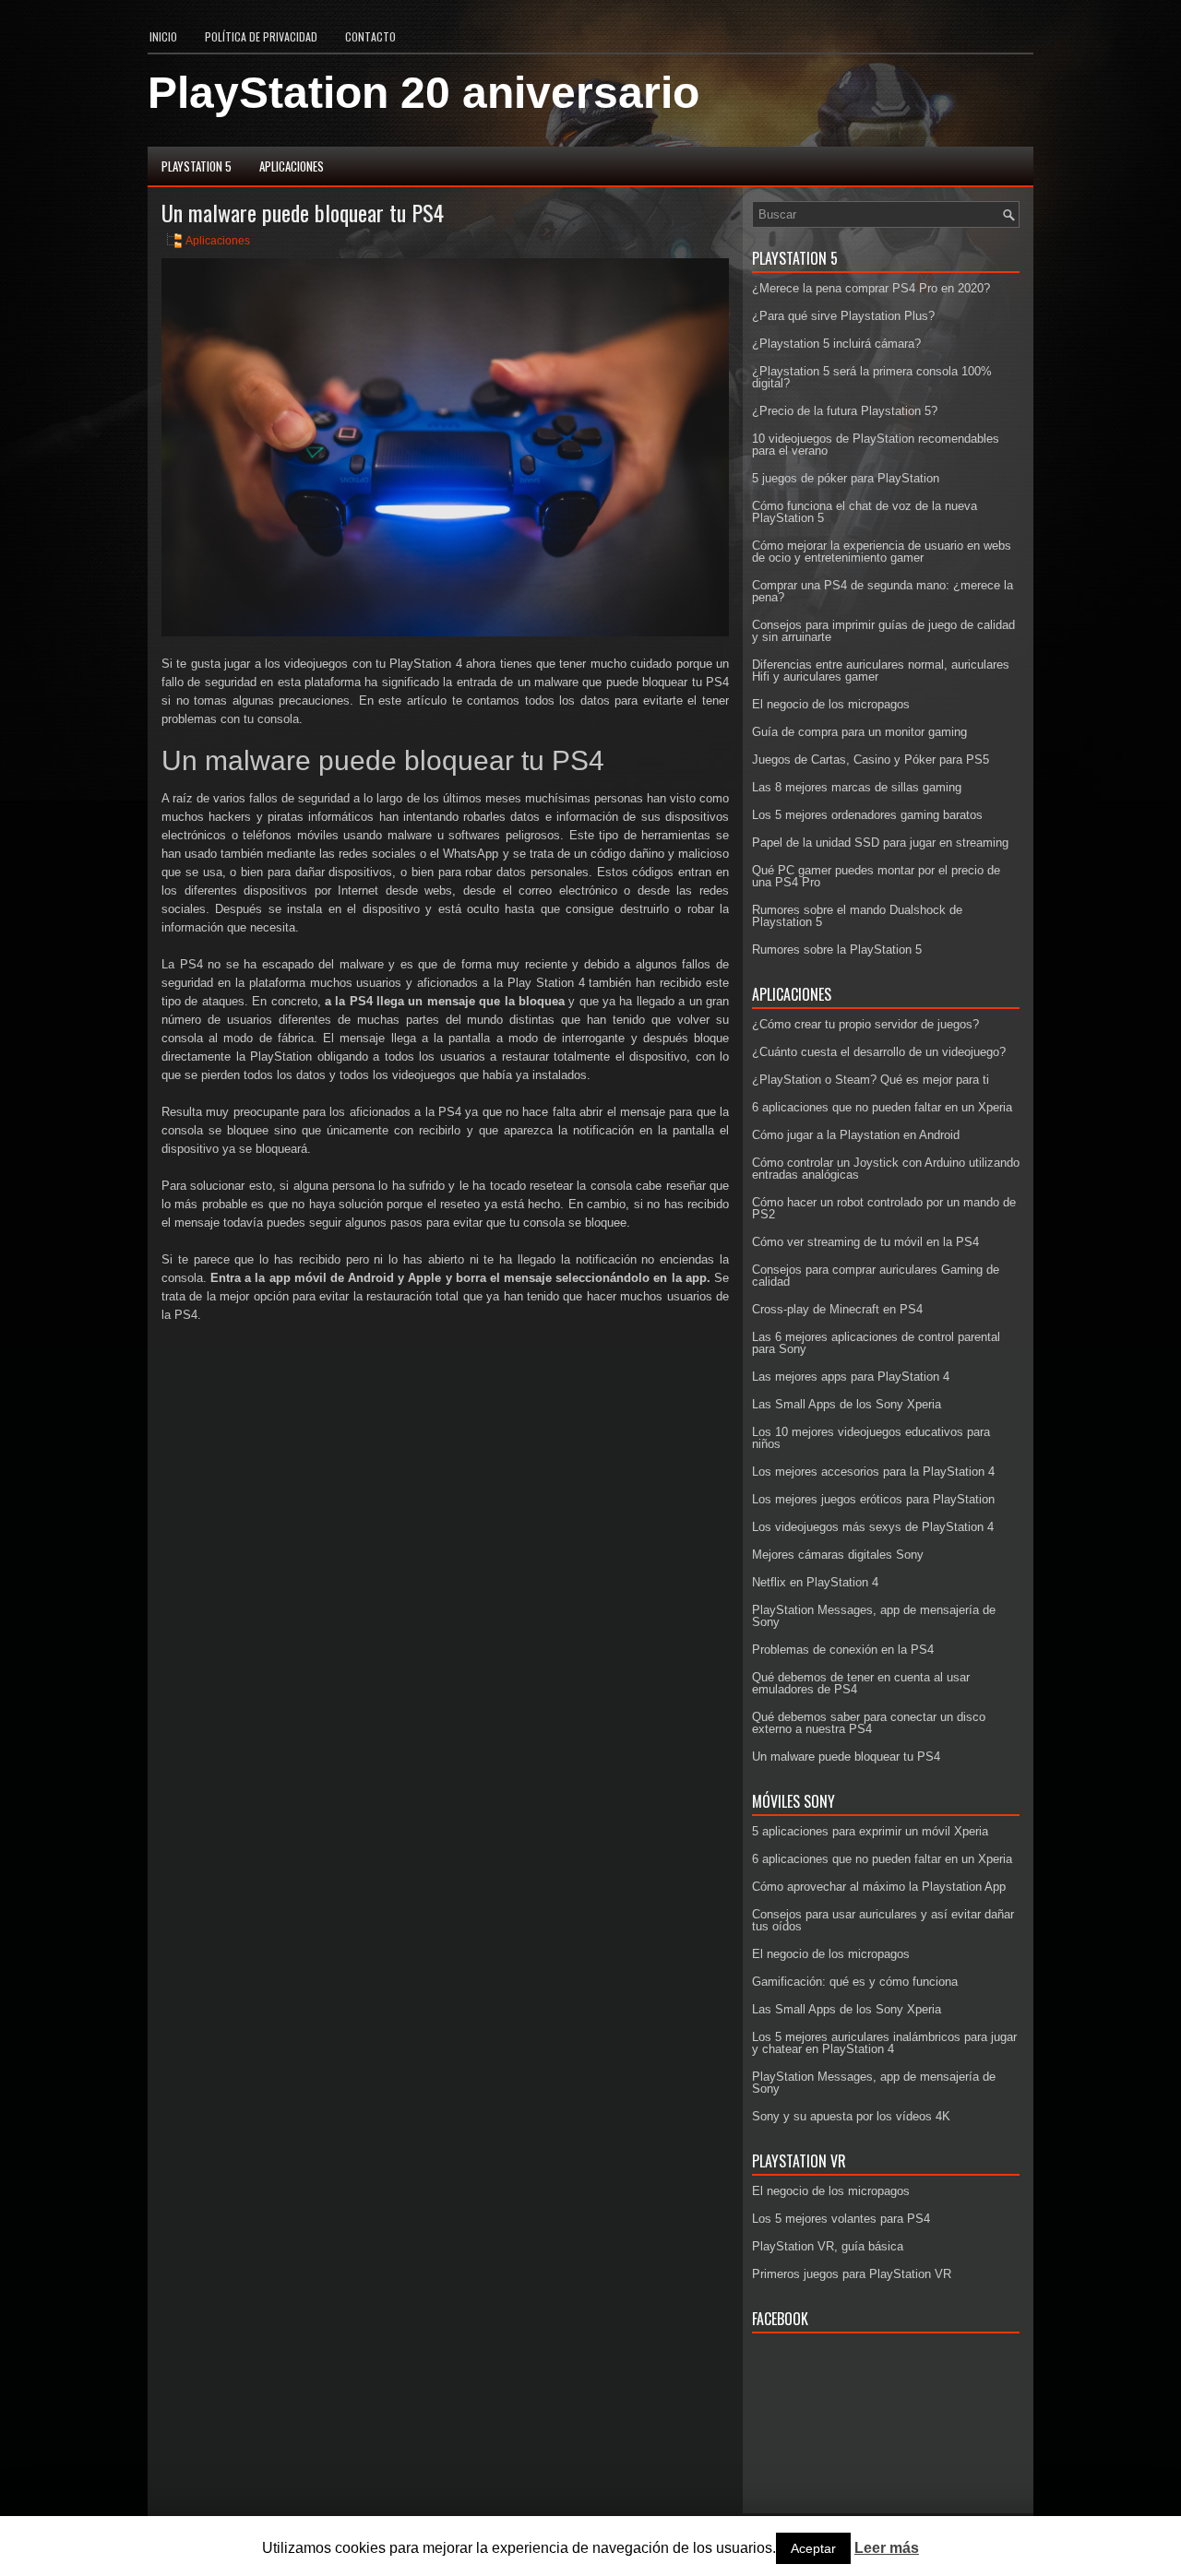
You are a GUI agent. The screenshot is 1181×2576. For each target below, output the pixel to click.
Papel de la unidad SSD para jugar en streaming (880, 843)
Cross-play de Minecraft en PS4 (837, 1309)
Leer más (887, 2548)
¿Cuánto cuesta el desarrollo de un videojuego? (879, 1052)
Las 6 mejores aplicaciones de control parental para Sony (876, 1343)
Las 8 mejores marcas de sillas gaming (857, 787)
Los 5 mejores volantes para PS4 (841, 2219)
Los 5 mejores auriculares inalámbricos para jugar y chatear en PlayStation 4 (884, 2043)
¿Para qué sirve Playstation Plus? (843, 316)
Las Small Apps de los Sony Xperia (847, 1404)
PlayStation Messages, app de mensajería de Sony (874, 1616)
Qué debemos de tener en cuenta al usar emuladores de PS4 (861, 1683)
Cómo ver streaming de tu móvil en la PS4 (865, 1242)
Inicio (163, 36)
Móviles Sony (793, 1801)
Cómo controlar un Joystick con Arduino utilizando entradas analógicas (886, 1169)
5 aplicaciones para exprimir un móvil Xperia (870, 1831)
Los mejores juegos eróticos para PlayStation (873, 1499)
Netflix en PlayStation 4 (815, 1582)
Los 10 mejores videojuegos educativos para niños (871, 1438)
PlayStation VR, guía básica (828, 2246)
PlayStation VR (799, 2161)
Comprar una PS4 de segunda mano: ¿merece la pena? (883, 591)
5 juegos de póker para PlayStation (846, 478)
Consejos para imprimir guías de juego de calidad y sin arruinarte (883, 631)
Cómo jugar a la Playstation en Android (856, 1135)
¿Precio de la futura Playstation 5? (845, 411)
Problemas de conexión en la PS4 (843, 1650)
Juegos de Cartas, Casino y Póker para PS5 (871, 760)
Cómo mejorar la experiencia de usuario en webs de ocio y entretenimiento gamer (882, 552)
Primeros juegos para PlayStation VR (852, 2274)
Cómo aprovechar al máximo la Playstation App (879, 1887)
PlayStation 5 (197, 166)
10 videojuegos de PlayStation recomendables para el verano (876, 445)
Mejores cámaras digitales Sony (838, 1555)
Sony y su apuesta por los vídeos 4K (851, 2116)
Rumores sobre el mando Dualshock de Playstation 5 (857, 916)
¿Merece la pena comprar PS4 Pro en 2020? (871, 288)
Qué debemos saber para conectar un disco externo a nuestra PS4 (869, 1723)
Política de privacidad (261, 36)
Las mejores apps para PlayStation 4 (851, 1377)
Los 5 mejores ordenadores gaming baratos (867, 815)
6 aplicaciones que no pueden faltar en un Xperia (882, 1107)
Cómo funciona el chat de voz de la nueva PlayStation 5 (865, 512)
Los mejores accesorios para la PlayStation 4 (873, 1472)
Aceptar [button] (813, 2548)
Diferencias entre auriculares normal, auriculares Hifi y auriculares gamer (881, 671)
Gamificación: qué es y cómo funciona (855, 1982)
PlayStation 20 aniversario (423, 93)
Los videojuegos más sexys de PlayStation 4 (873, 1527)
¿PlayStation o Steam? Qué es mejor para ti (871, 1080)
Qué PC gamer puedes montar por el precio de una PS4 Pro (876, 876)
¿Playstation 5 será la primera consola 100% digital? (872, 377)
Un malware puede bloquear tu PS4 (846, 1757)
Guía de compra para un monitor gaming (859, 732)
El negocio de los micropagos (831, 704)
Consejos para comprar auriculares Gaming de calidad (876, 1276)
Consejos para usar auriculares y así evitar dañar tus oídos (883, 1920)
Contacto (370, 36)
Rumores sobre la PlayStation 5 (837, 950)
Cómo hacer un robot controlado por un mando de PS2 (884, 1208)
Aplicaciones (292, 166)
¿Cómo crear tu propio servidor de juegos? (865, 1024)
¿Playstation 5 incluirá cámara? (836, 344)
